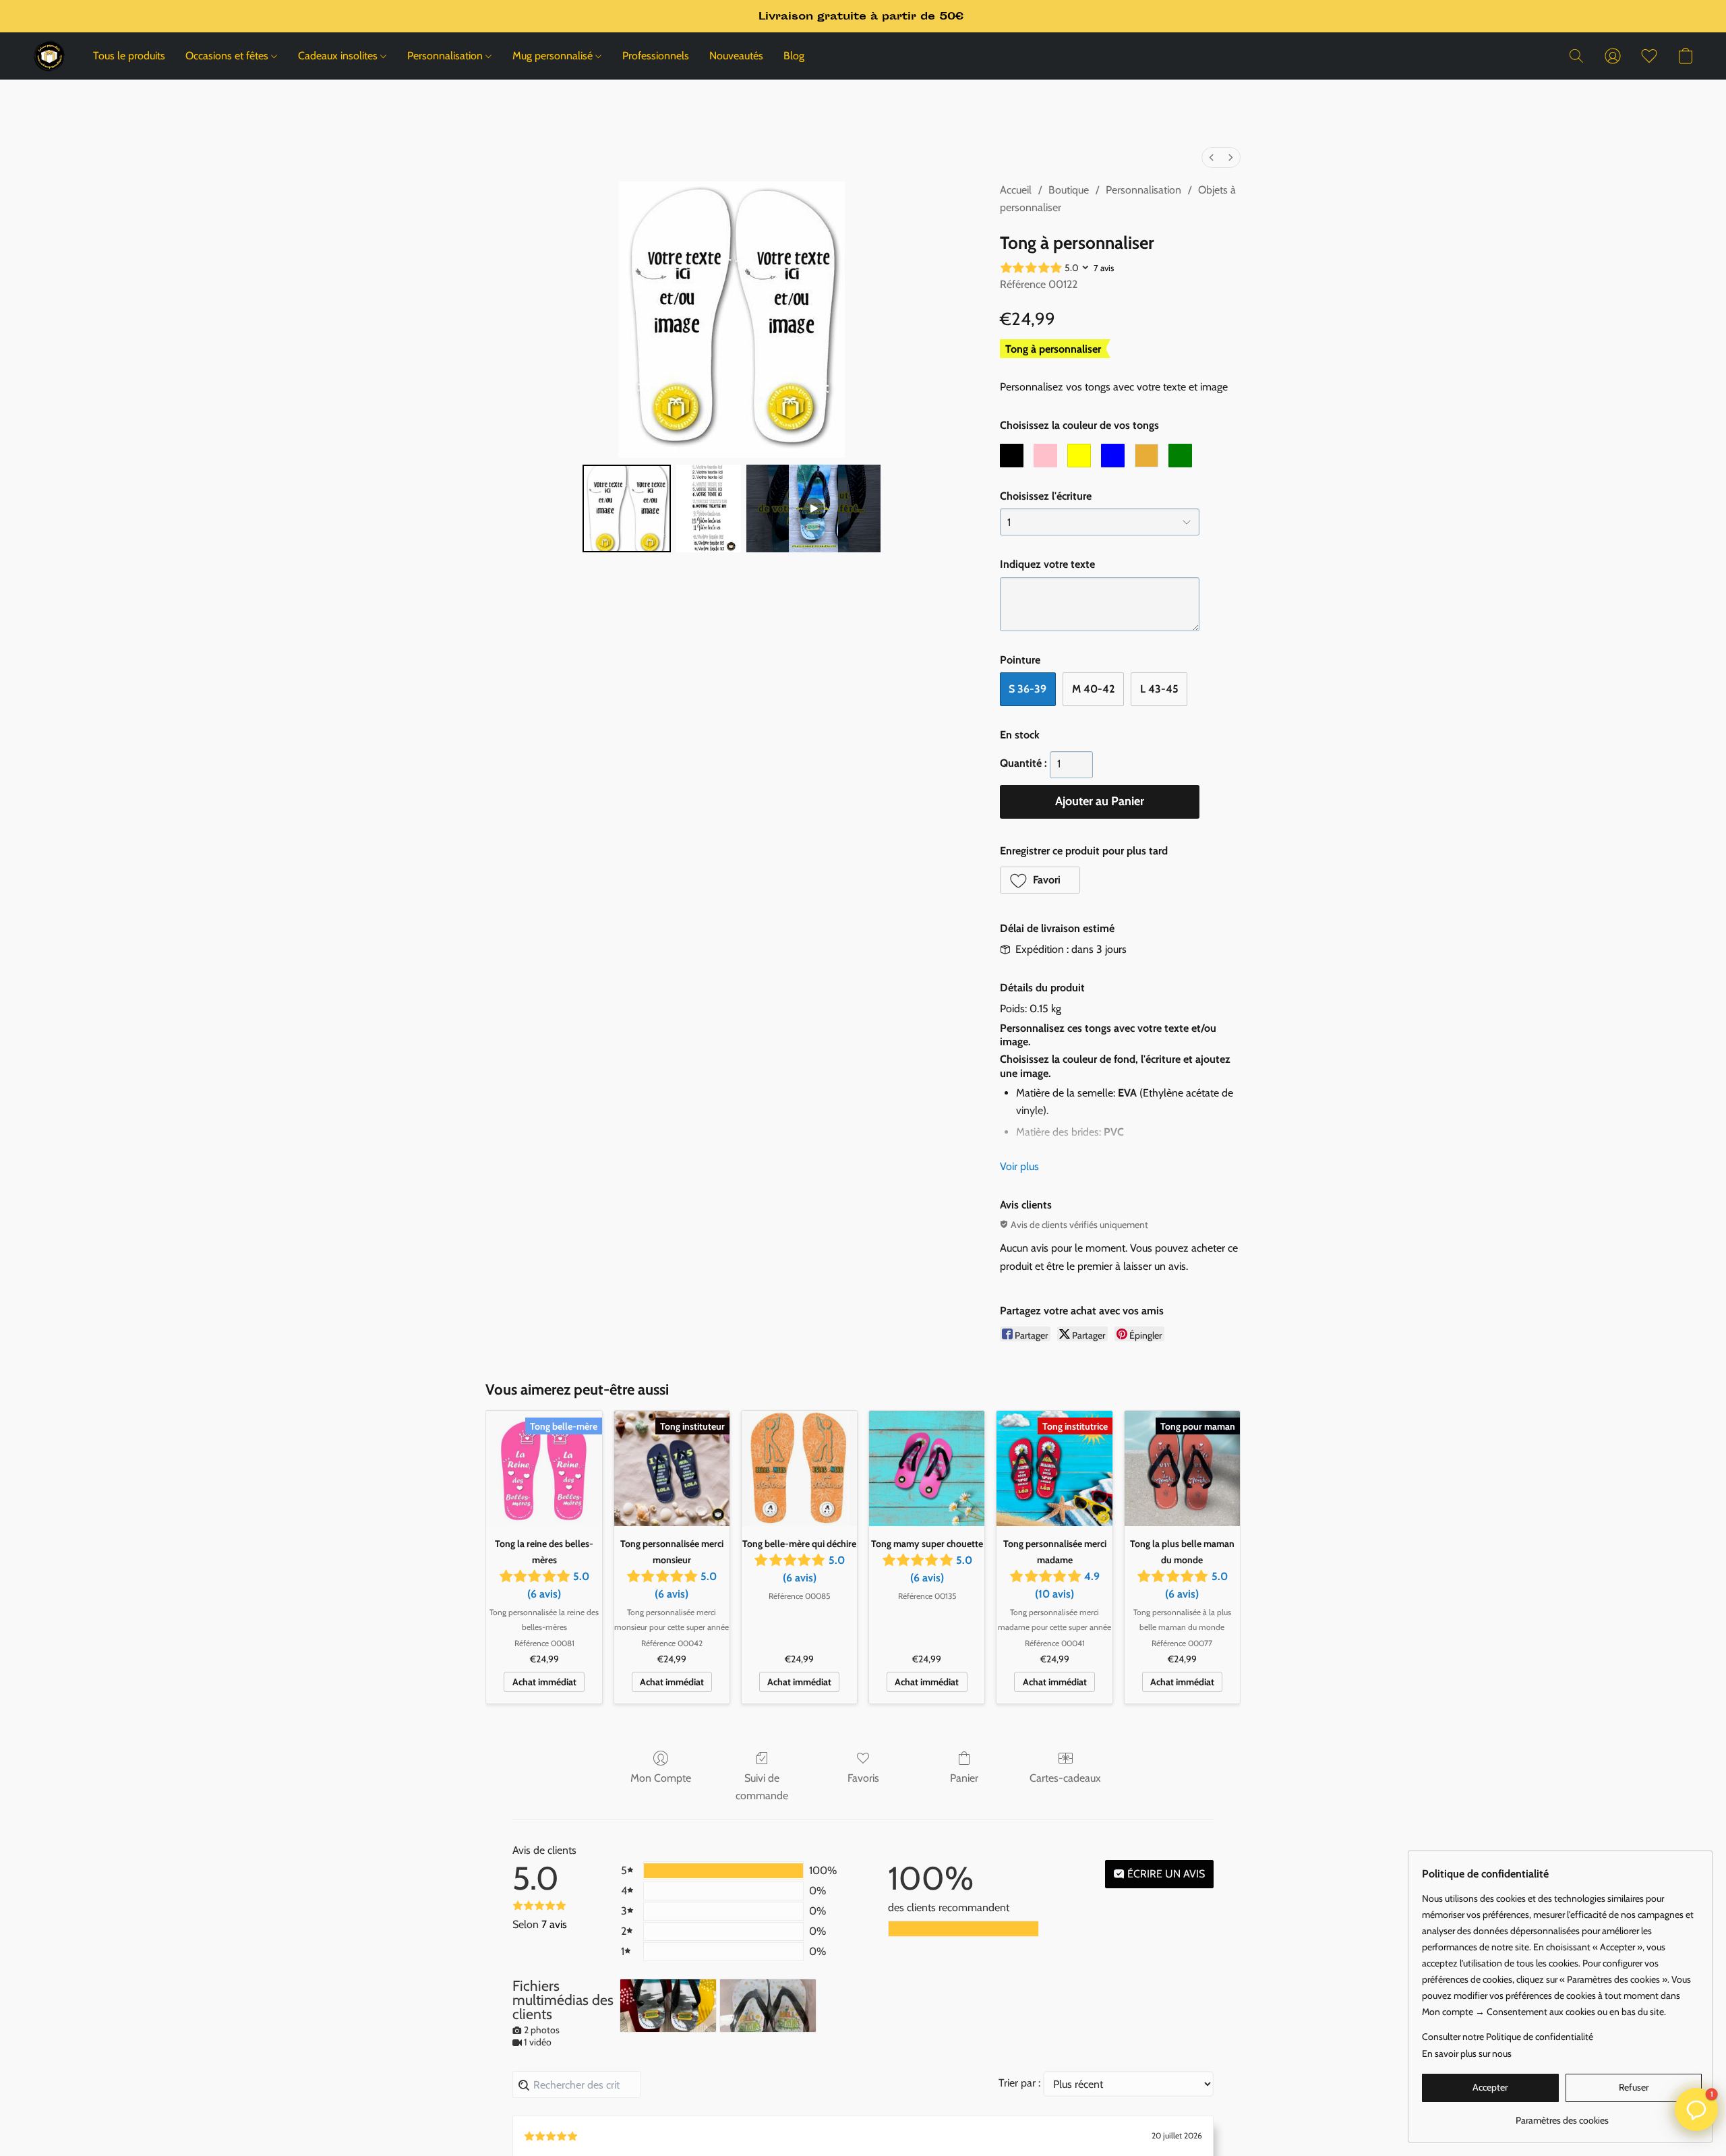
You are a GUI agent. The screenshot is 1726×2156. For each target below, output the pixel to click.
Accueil (1016, 190)
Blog (794, 56)
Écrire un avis (1165, 1874)
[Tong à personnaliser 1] (709, 508)
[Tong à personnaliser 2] (814, 508)
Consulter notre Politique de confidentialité (1508, 2037)
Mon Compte (661, 1778)
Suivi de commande (762, 1787)
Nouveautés (736, 56)
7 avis (1104, 268)
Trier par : (1019, 2083)
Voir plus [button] (1019, 1166)
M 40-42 (1093, 689)
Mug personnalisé (554, 56)
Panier (964, 1778)
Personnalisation (446, 56)
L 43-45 (1159, 689)
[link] (1562, 2115)
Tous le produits (129, 56)
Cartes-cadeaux (1065, 1778)
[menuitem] (1212, 157)
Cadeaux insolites (339, 56)
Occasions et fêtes (228, 56)
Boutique (1069, 190)
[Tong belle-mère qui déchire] (799, 1468)
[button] (49, 56)
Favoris (863, 1778)
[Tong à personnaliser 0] (626, 508)
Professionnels (656, 56)
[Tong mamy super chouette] (927, 1468)
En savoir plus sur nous (1467, 2053)
